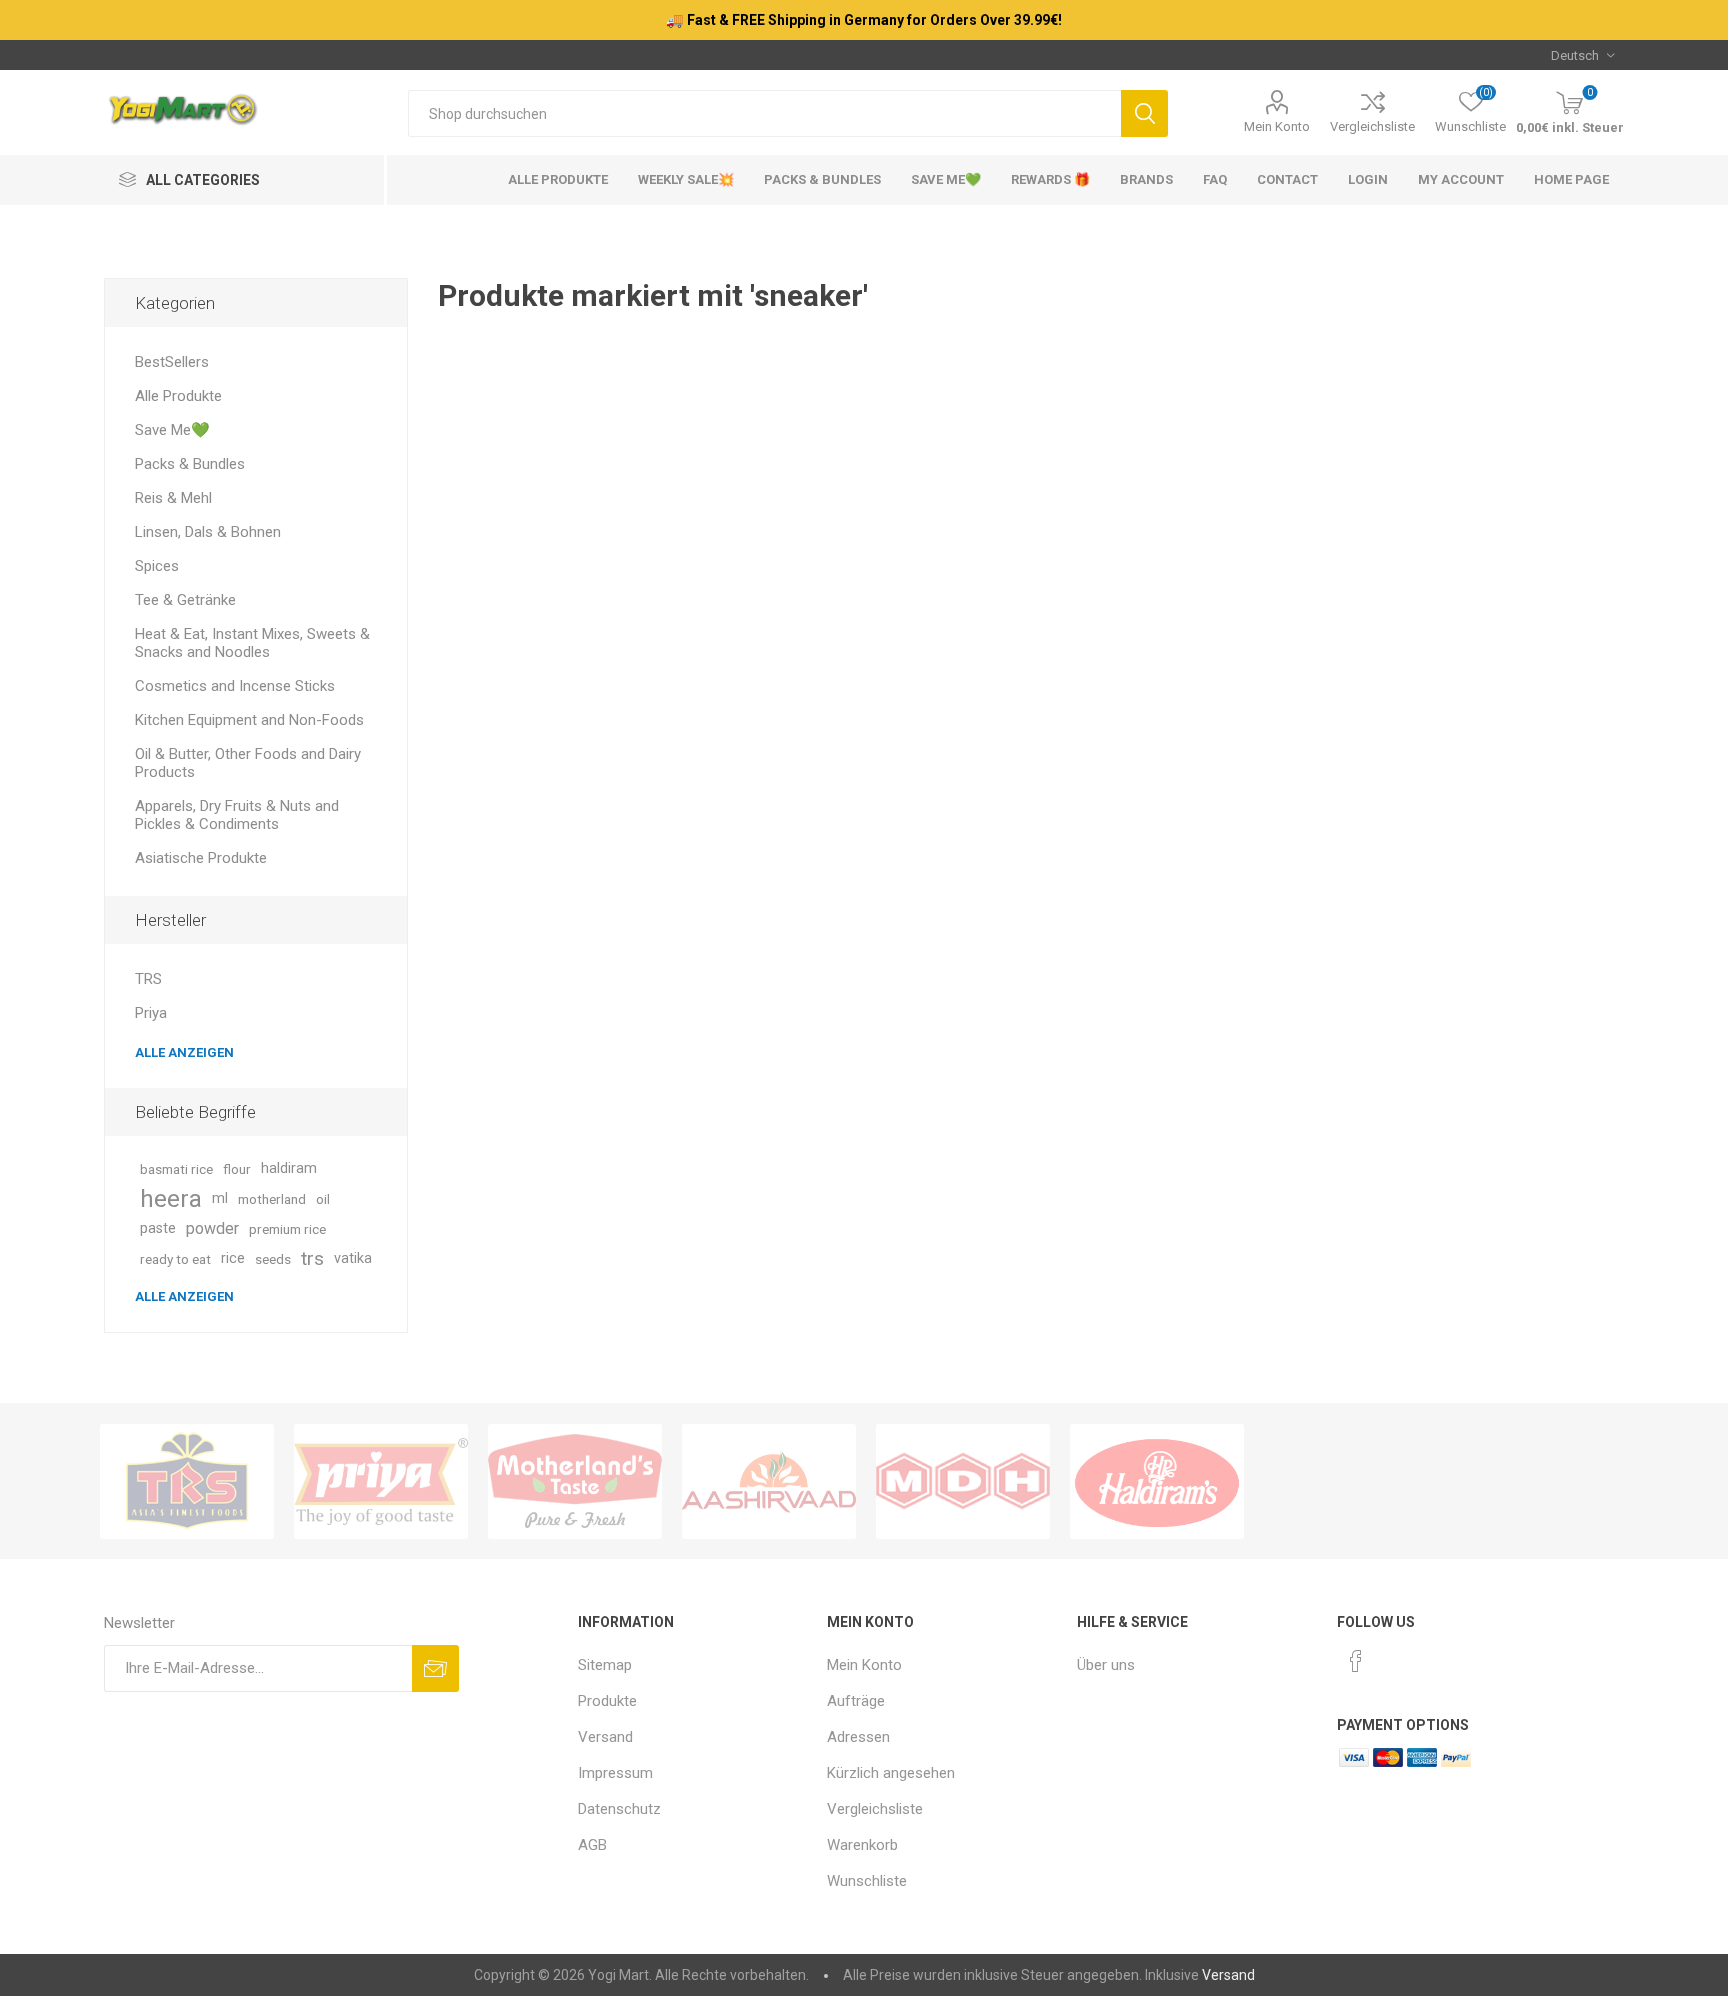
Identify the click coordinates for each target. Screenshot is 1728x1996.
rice (233, 1258)
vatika (353, 1258)
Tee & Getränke (185, 600)
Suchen (1144, 113)
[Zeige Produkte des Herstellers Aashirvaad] (769, 1481)
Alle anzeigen (184, 1052)
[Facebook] (1356, 1661)
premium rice (287, 1229)
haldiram (289, 1168)
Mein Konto (1277, 126)
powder (212, 1228)
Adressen (858, 1737)
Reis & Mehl (173, 498)
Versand (605, 1737)
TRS (148, 979)
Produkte (607, 1701)
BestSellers (172, 362)
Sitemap (605, 1665)
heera (171, 1199)
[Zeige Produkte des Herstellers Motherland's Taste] (575, 1481)
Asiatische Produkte (201, 858)
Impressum (615, 1773)
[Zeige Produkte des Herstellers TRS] (187, 1481)
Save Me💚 (172, 430)
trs (312, 1258)
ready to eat (175, 1259)
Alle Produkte (178, 396)
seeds (273, 1259)
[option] (187, 1481)
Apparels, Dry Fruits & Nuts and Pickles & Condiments (237, 815)
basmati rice (176, 1169)
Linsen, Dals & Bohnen (208, 532)
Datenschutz (619, 1809)
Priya (151, 1013)
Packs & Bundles (190, 464)
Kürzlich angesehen (891, 1773)
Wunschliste (867, 1881)
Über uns (1106, 1665)
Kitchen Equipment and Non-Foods (249, 720)
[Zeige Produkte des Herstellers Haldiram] (1157, 1481)
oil (323, 1199)
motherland (272, 1199)
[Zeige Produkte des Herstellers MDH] (963, 1481)
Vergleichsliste (1372, 126)
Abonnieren (435, 1668)
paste (158, 1228)
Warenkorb (862, 1845)
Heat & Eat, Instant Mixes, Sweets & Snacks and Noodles (252, 643)
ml (220, 1198)
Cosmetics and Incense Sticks (235, 686)
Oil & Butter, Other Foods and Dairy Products (248, 763)
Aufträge (856, 1701)
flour (237, 1169)
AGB (592, 1845)
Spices (157, 566)
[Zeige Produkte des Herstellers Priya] (381, 1481)
